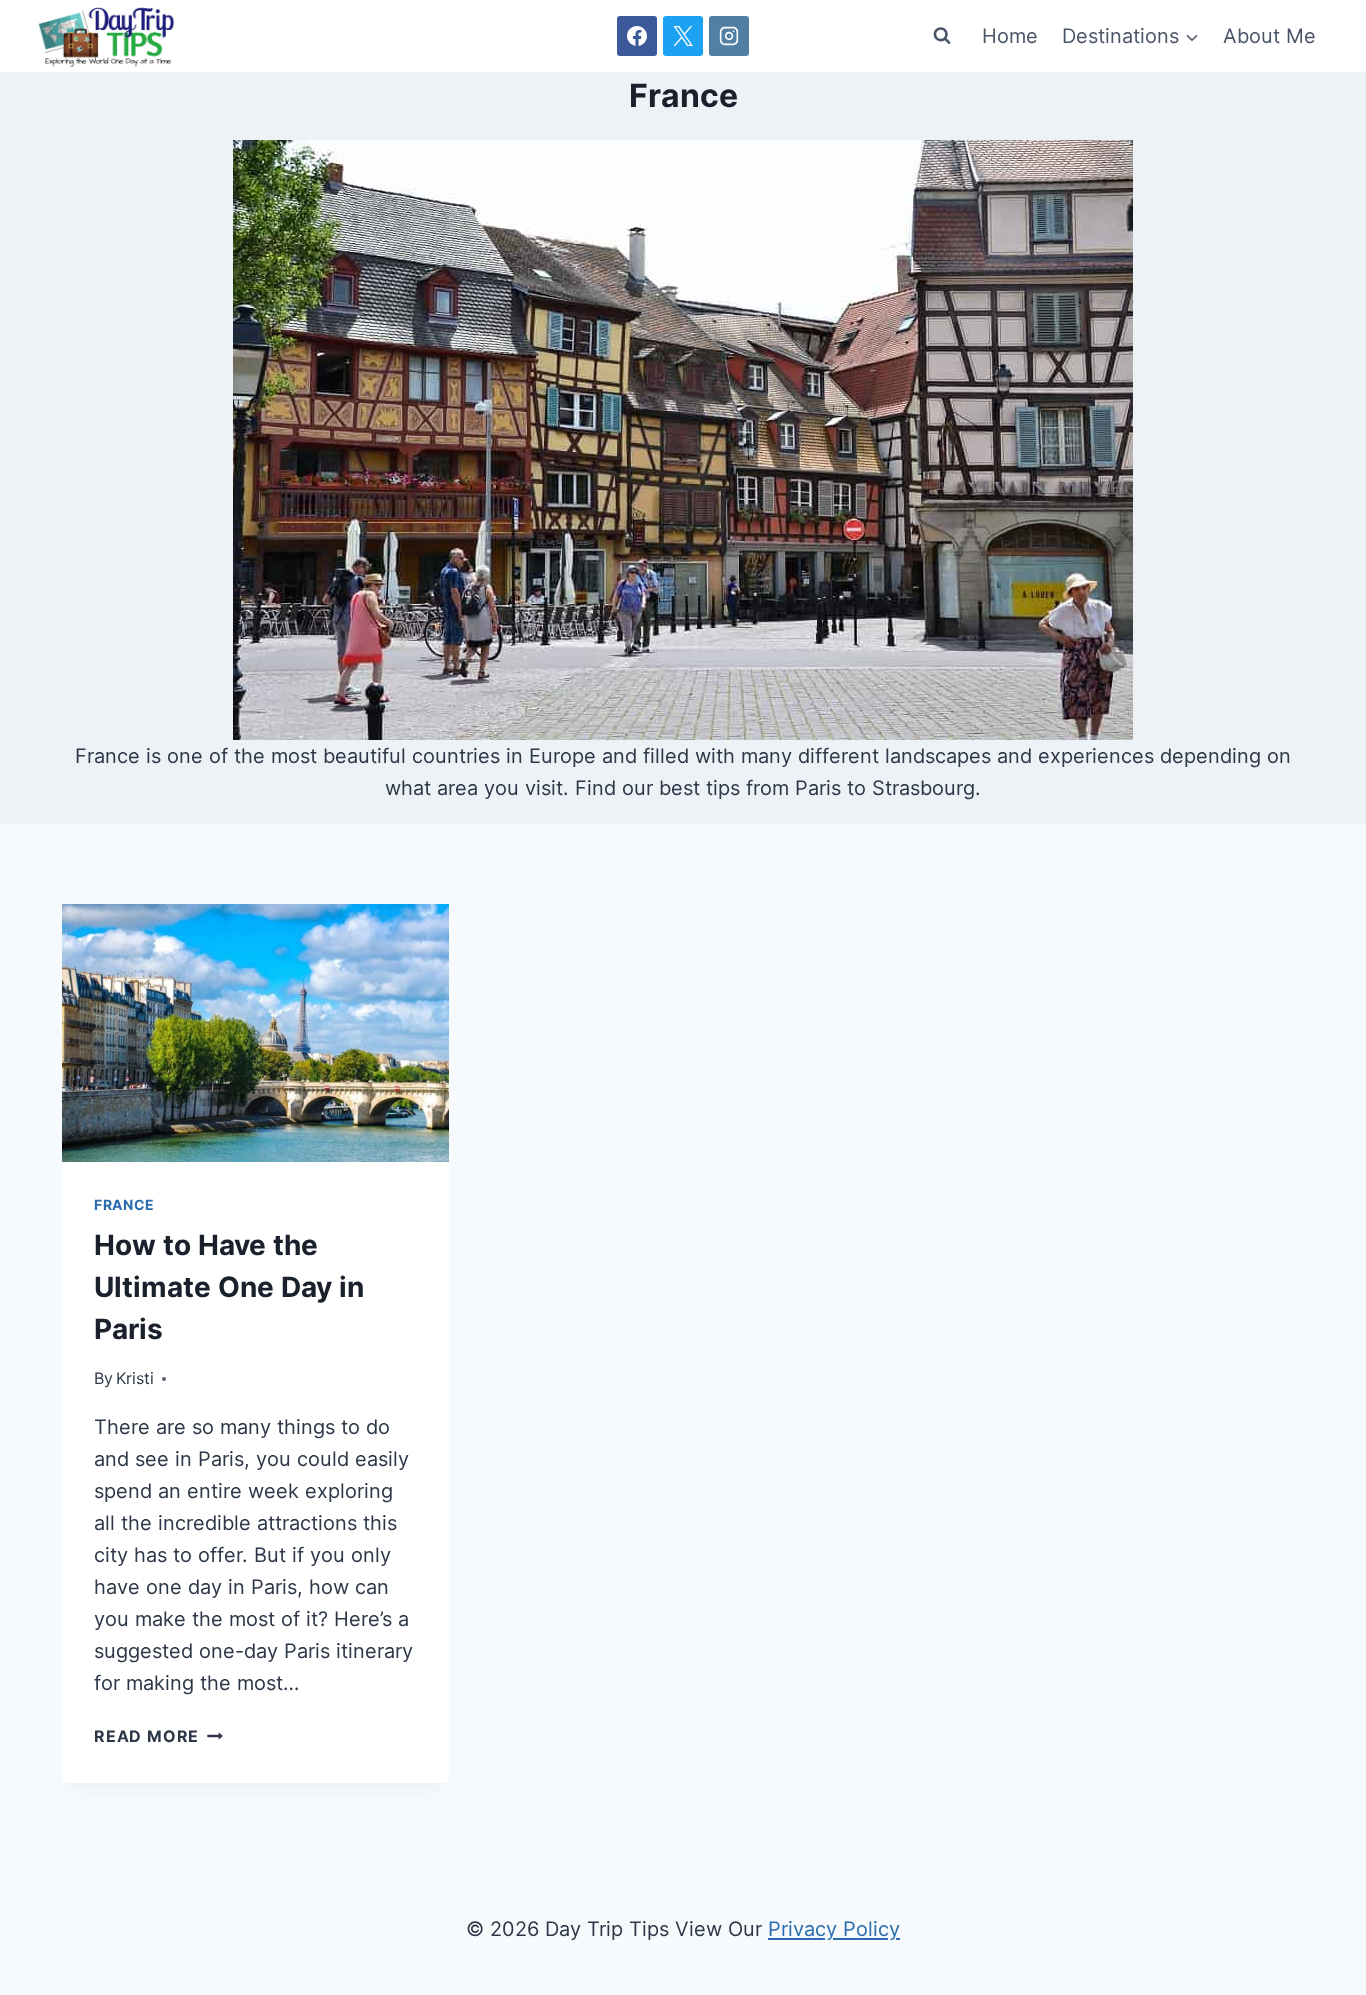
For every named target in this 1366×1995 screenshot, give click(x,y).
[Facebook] (637, 36)
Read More (158, 1736)
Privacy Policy (834, 1929)
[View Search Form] (942, 36)
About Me (1269, 36)
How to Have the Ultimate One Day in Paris (229, 1287)
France (124, 1204)
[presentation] (255, 1033)
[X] (683, 36)
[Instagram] (729, 36)
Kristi (135, 1378)
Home (1010, 36)
